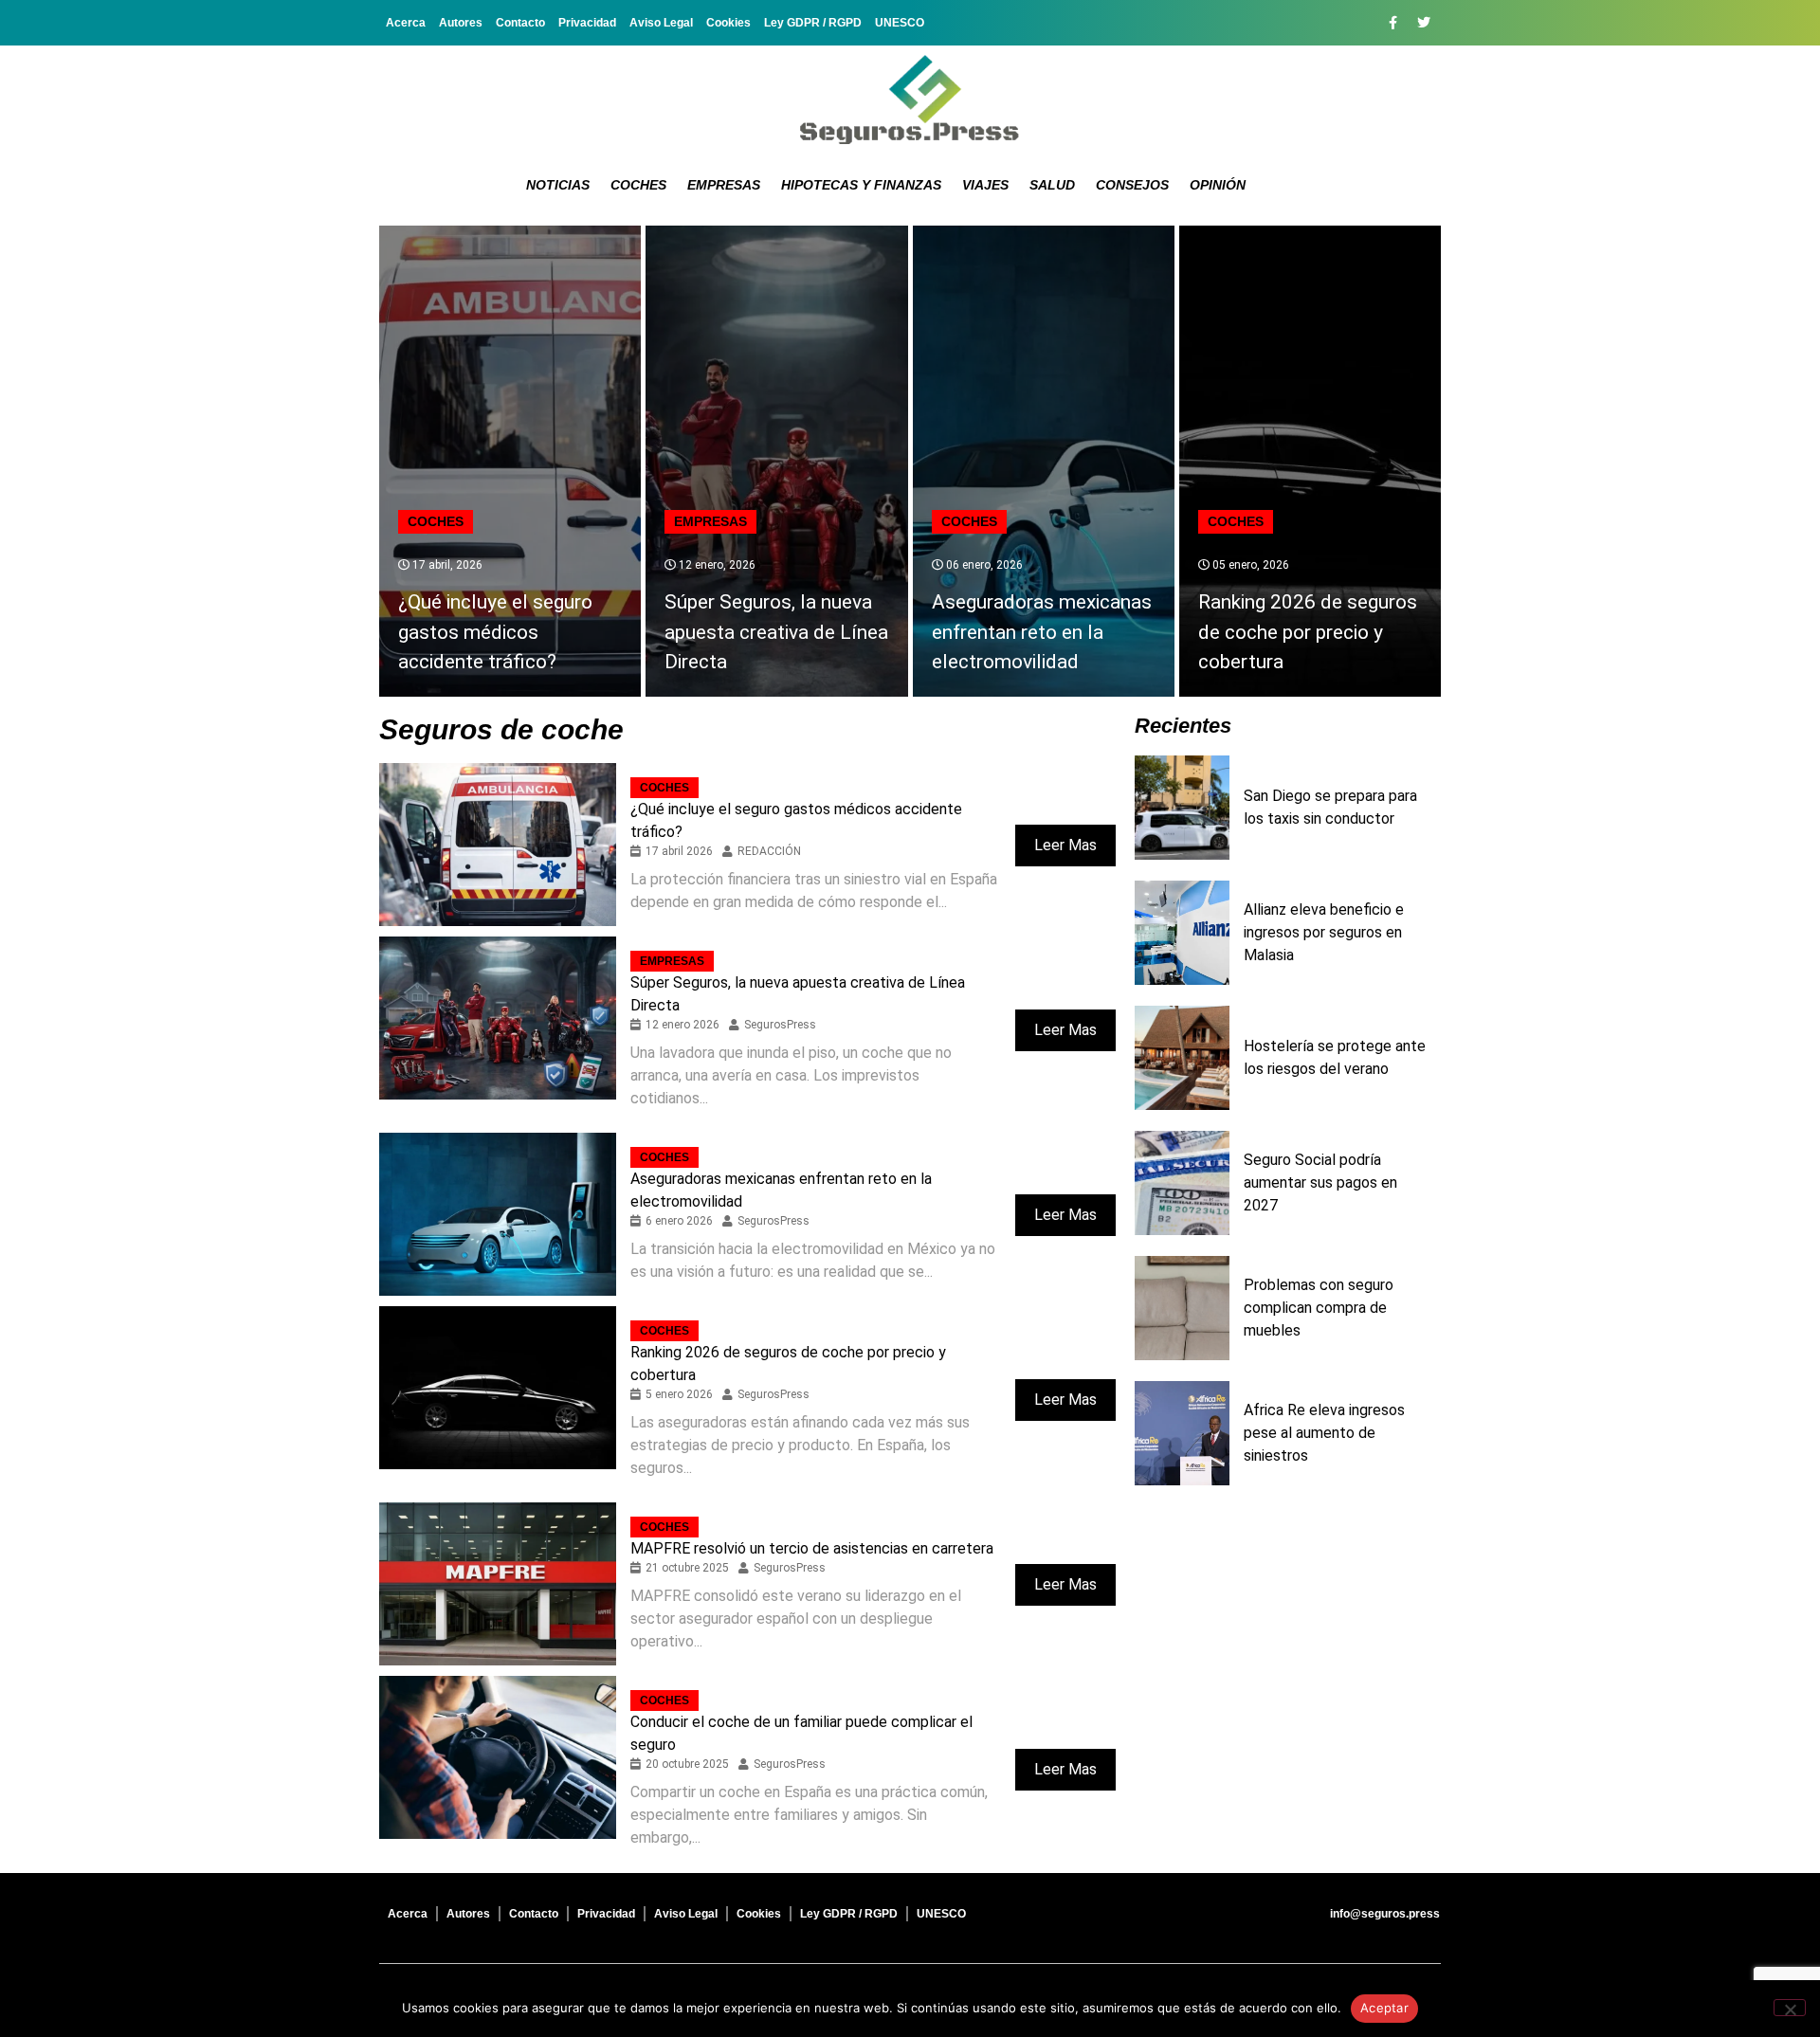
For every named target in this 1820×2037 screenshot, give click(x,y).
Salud (1052, 185)
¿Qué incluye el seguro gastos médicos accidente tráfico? (495, 632)
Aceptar (1384, 2008)
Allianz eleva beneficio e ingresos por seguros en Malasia (1324, 932)
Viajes (985, 185)
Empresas (724, 185)
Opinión (1218, 185)
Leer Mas (1065, 845)
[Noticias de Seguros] (910, 100)
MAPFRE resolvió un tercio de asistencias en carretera (812, 1548)
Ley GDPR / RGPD (813, 23)
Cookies (728, 23)
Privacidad (587, 23)
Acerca (406, 23)
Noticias (558, 185)
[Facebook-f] (1392, 23)
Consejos (1132, 185)
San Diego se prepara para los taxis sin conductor (1330, 807)
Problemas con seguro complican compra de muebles (1319, 1308)
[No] (1790, 2008)
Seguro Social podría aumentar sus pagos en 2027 (1320, 1182)
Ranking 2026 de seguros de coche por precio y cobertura (1308, 632)
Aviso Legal (661, 23)
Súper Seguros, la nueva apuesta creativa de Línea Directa (776, 632)
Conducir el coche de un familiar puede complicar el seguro (801, 1733)
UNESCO (900, 23)
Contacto (520, 23)
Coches (638, 185)
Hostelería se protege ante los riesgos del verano (1335, 1057)
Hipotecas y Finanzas (861, 185)
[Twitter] (1424, 23)
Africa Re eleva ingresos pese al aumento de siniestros (1324, 1433)
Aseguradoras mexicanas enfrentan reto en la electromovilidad (1042, 632)
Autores (461, 23)
